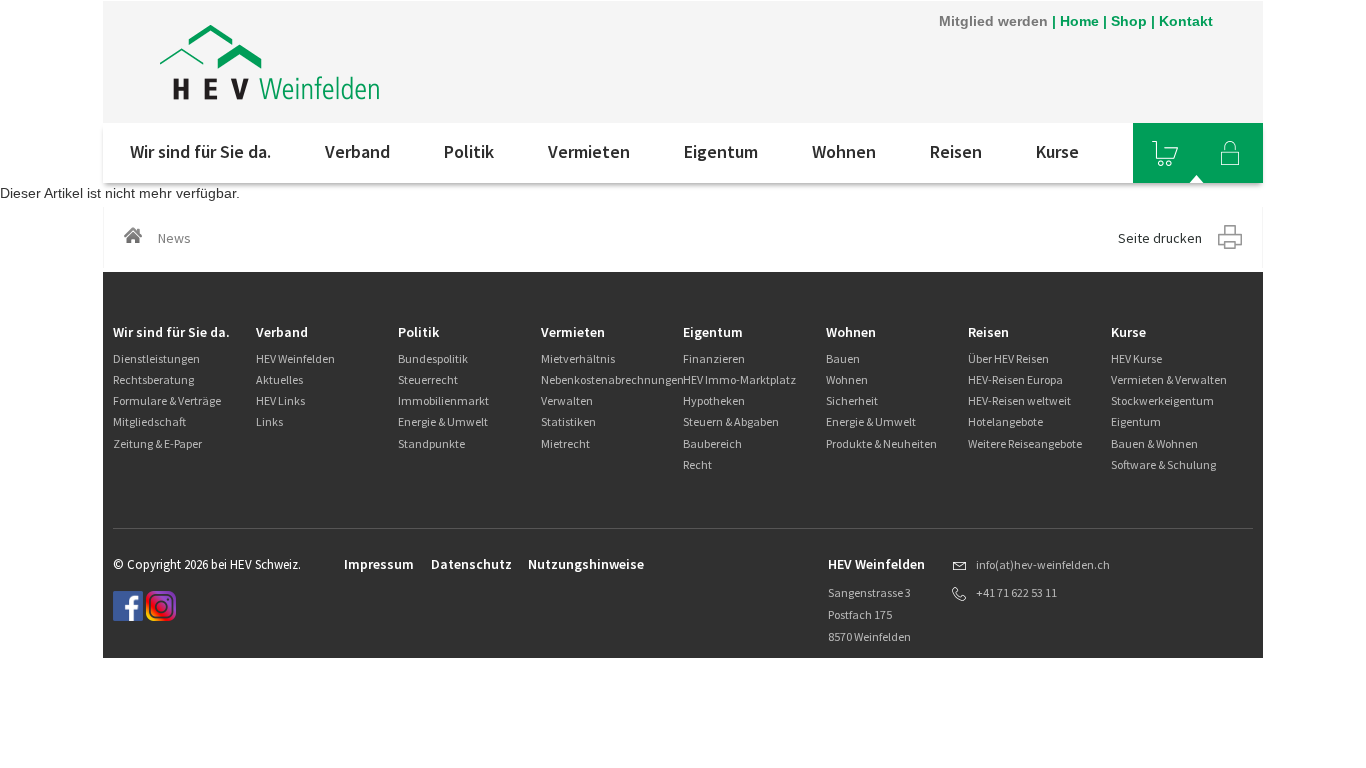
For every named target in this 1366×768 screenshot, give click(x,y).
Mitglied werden (993, 21)
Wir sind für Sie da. (200, 151)
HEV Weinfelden (295, 358)
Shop (1129, 21)
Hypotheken (714, 400)
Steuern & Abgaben (731, 421)
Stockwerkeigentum (1162, 400)
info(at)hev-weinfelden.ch (1043, 564)
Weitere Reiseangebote (1025, 443)
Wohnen (844, 151)
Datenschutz (471, 564)
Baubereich (712, 443)
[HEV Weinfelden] (372, 62)
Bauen (843, 358)
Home (1079, 21)
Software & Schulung (1163, 464)
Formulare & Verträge (167, 400)
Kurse (1057, 151)
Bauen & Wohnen (1154, 443)
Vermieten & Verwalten (1169, 379)
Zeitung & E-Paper (157, 443)
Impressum (379, 564)
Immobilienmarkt (443, 400)
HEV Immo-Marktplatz (739, 379)
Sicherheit (852, 400)
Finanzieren (714, 358)
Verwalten (567, 400)
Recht (697, 464)
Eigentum (721, 151)
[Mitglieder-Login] (1230, 153)
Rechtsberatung (153, 379)
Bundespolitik (433, 358)
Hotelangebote (1005, 421)
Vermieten (589, 151)
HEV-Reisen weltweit (1019, 400)
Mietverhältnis (578, 358)
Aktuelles (279, 379)
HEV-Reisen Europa (1015, 379)
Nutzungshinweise (586, 564)
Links (269, 421)
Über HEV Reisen (1008, 358)
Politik (469, 151)
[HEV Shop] (1165, 153)
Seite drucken (1160, 238)
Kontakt (1186, 21)
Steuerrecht (428, 379)
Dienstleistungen (156, 358)
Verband (357, 151)
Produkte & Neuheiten (881, 443)
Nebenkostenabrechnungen (612, 379)
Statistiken (568, 421)
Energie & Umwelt (443, 421)
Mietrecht (565, 443)
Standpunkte (431, 443)
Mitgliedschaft (149, 421)
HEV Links (280, 400)
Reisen (956, 151)
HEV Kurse (1136, 358)
